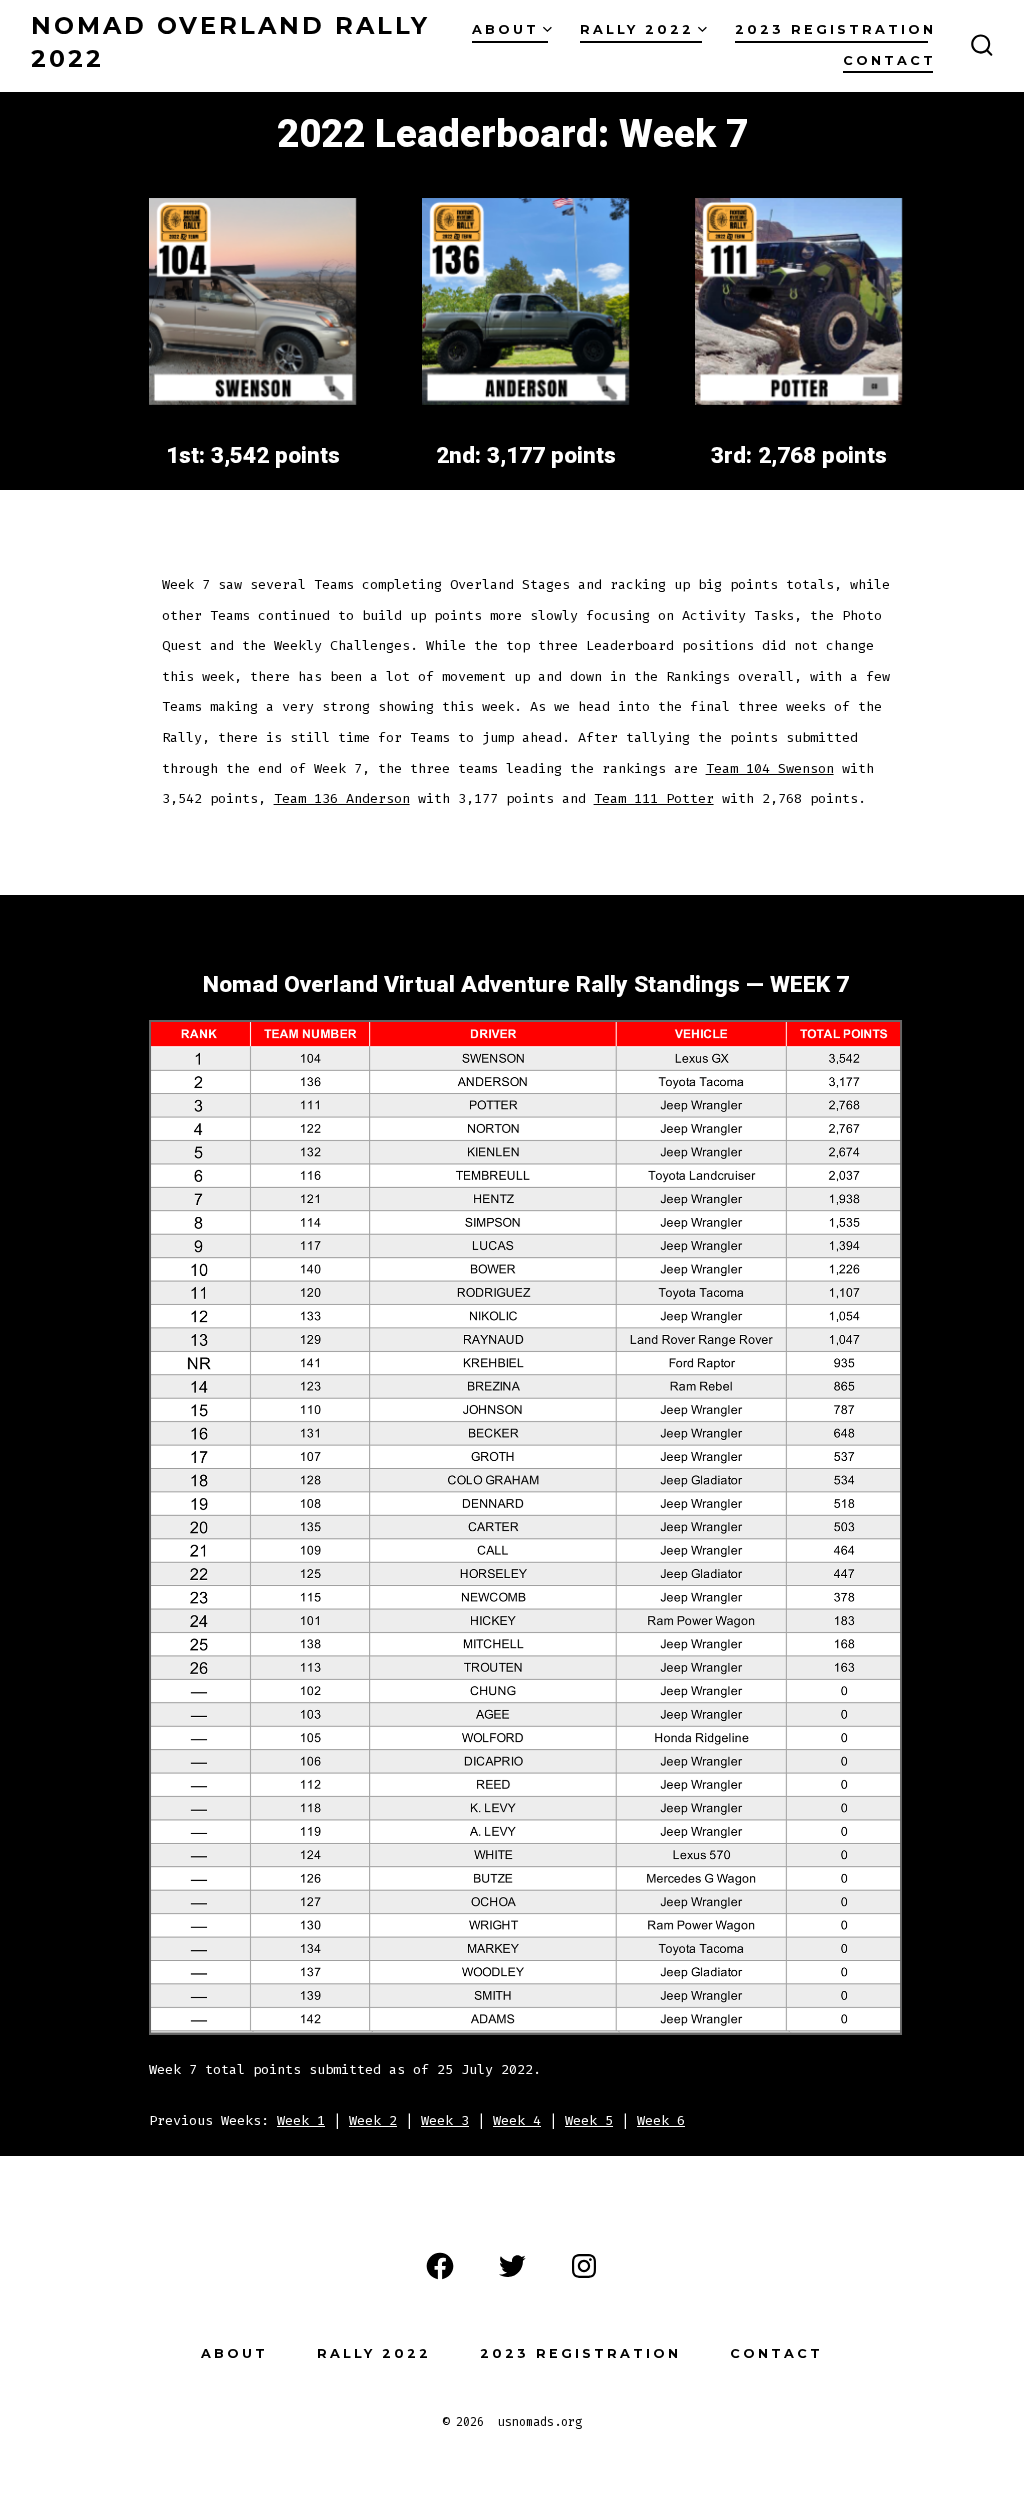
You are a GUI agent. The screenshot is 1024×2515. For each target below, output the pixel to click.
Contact (889, 60)
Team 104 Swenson (770, 768)
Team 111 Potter (654, 798)
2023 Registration (835, 29)
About (505, 29)
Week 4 (517, 2120)
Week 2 (373, 2120)
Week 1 (301, 2120)
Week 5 (589, 2120)
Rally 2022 (637, 29)
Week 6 (661, 2120)
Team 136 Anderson (342, 798)
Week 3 (445, 2120)
